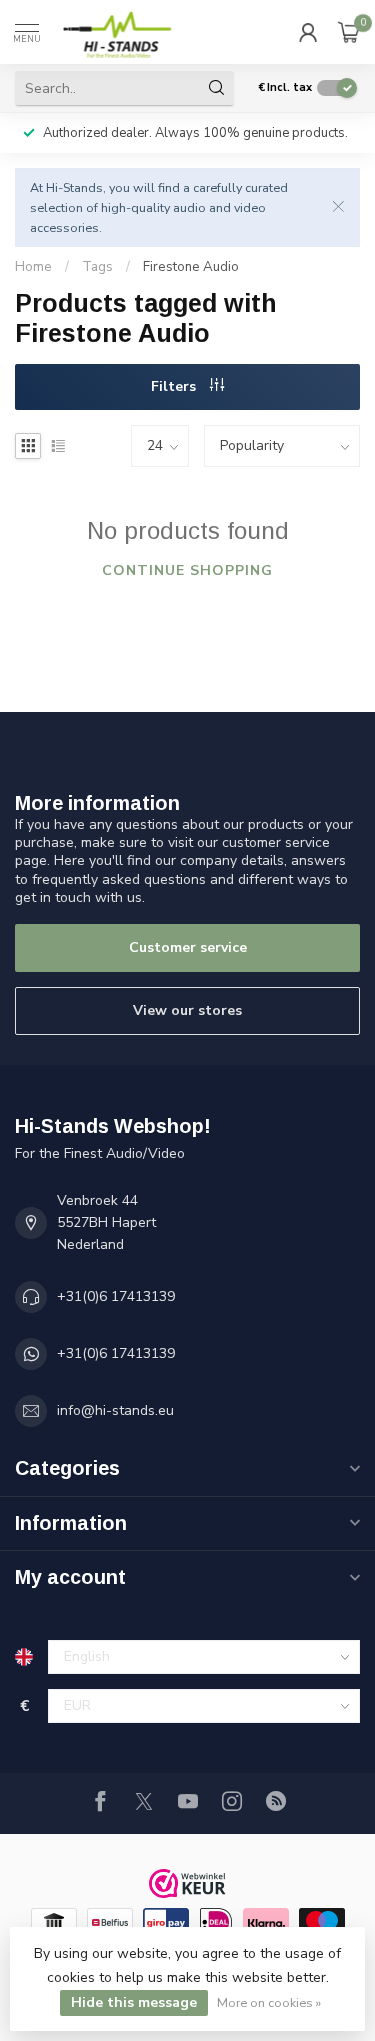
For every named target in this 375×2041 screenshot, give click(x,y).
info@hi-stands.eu (115, 1410)
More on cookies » (269, 2002)
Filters (175, 386)
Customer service (188, 947)
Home (33, 267)
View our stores (187, 1010)
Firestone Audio (191, 267)
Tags (97, 267)
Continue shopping (187, 570)
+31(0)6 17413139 (116, 1296)
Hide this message (134, 2002)
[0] (349, 32)
